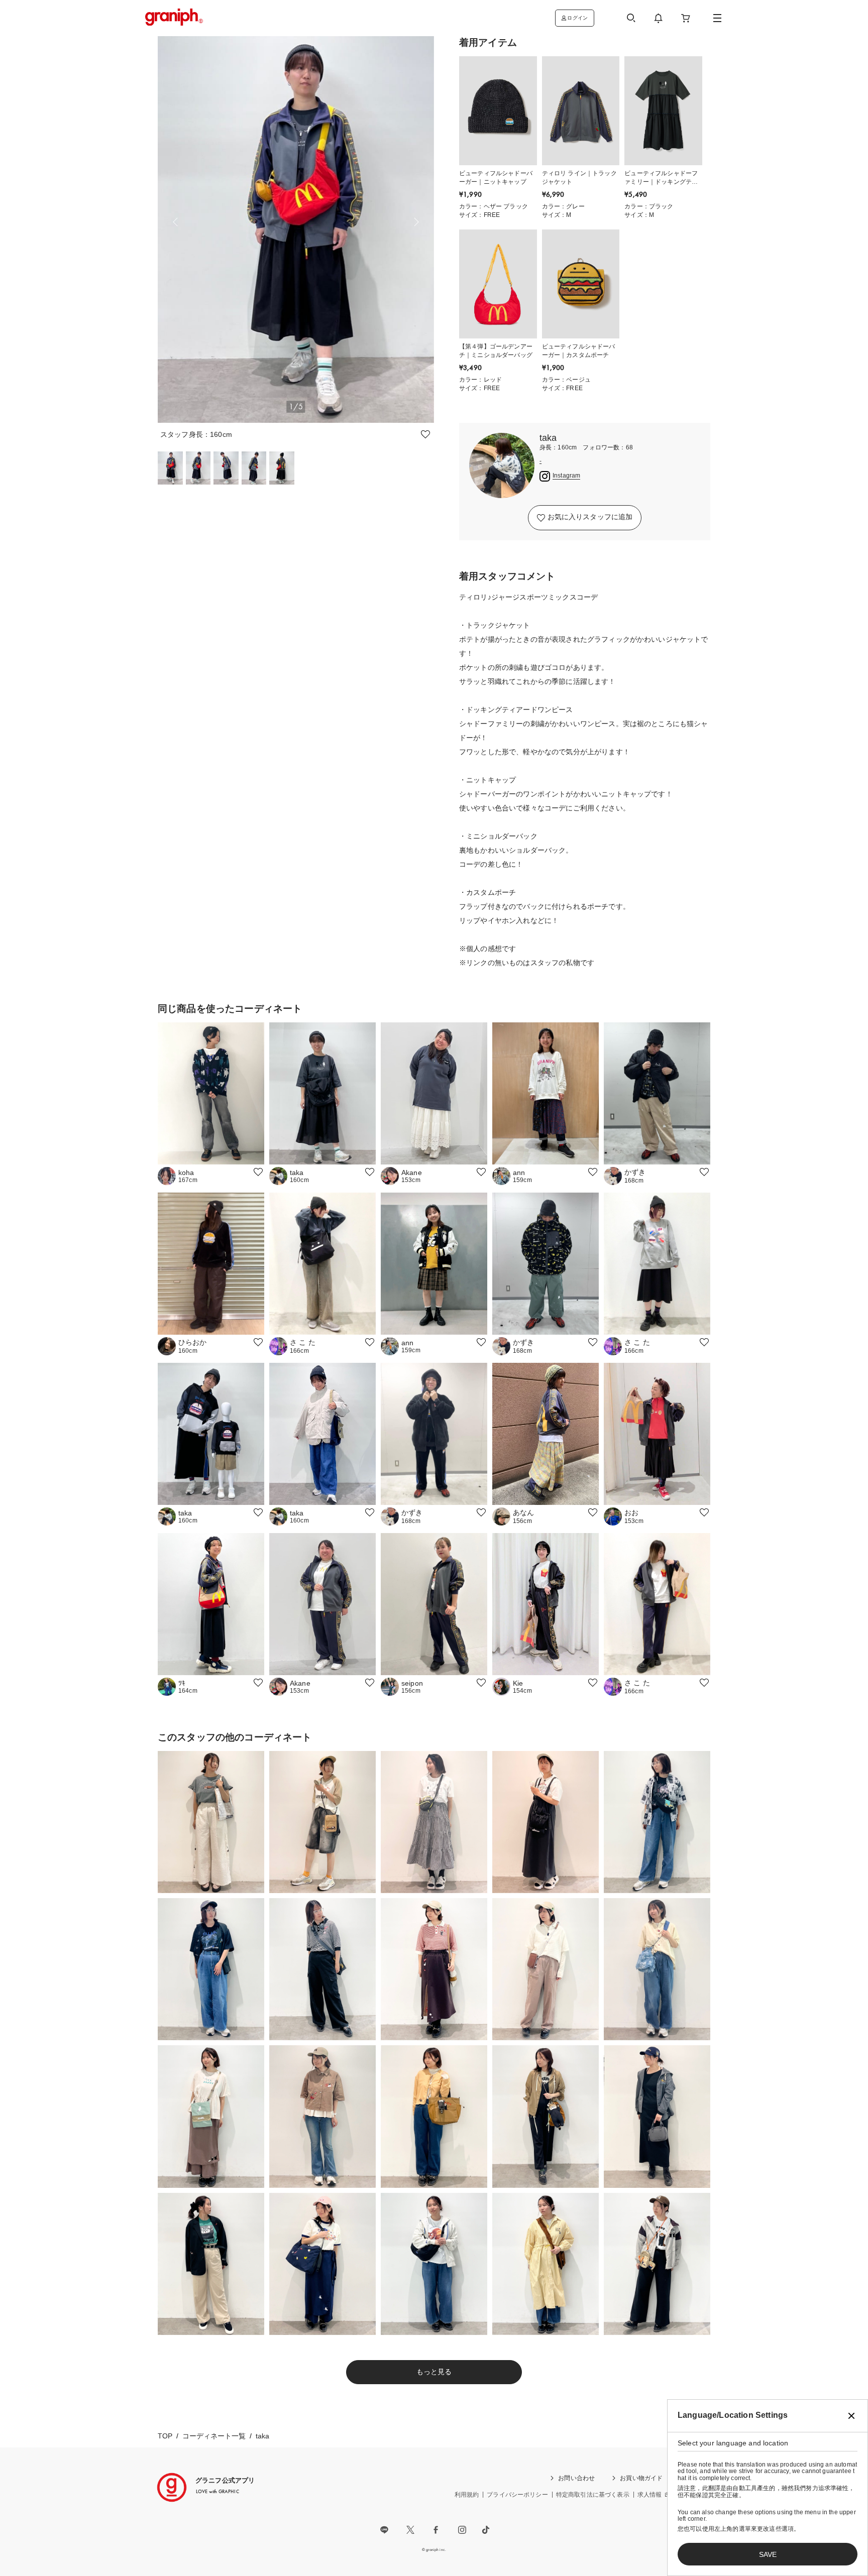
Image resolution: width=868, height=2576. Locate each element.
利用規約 (467, 2495)
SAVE (768, 2554)
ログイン (577, 18)
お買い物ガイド (641, 2478)
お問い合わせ (576, 2478)
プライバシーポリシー (517, 2495)
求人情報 (650, 2495)
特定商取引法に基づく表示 (593, 2495)
